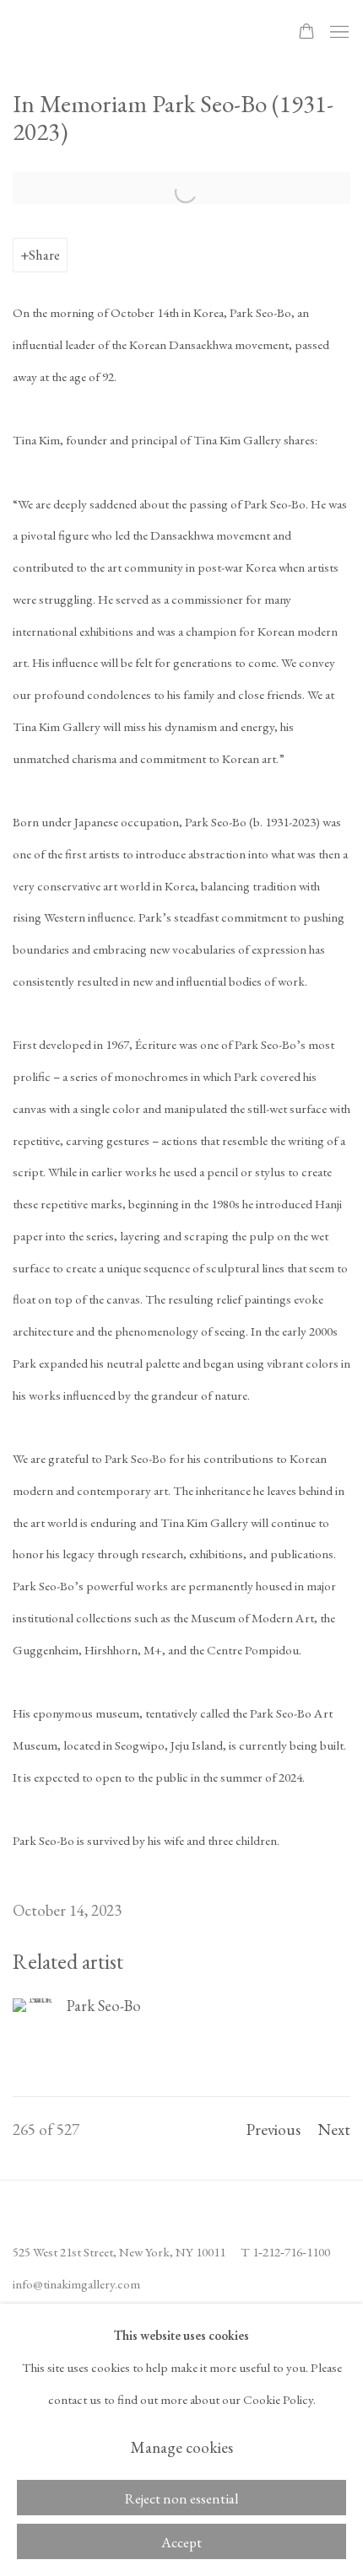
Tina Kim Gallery (131, 32)
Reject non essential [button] (182, 2498)
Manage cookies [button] (182, 2447)
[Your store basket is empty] (306, 33)
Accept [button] (181, 2542)
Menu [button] (338, 33)
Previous (274, 2130)
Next (334, 2130)
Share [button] (44, 255)
